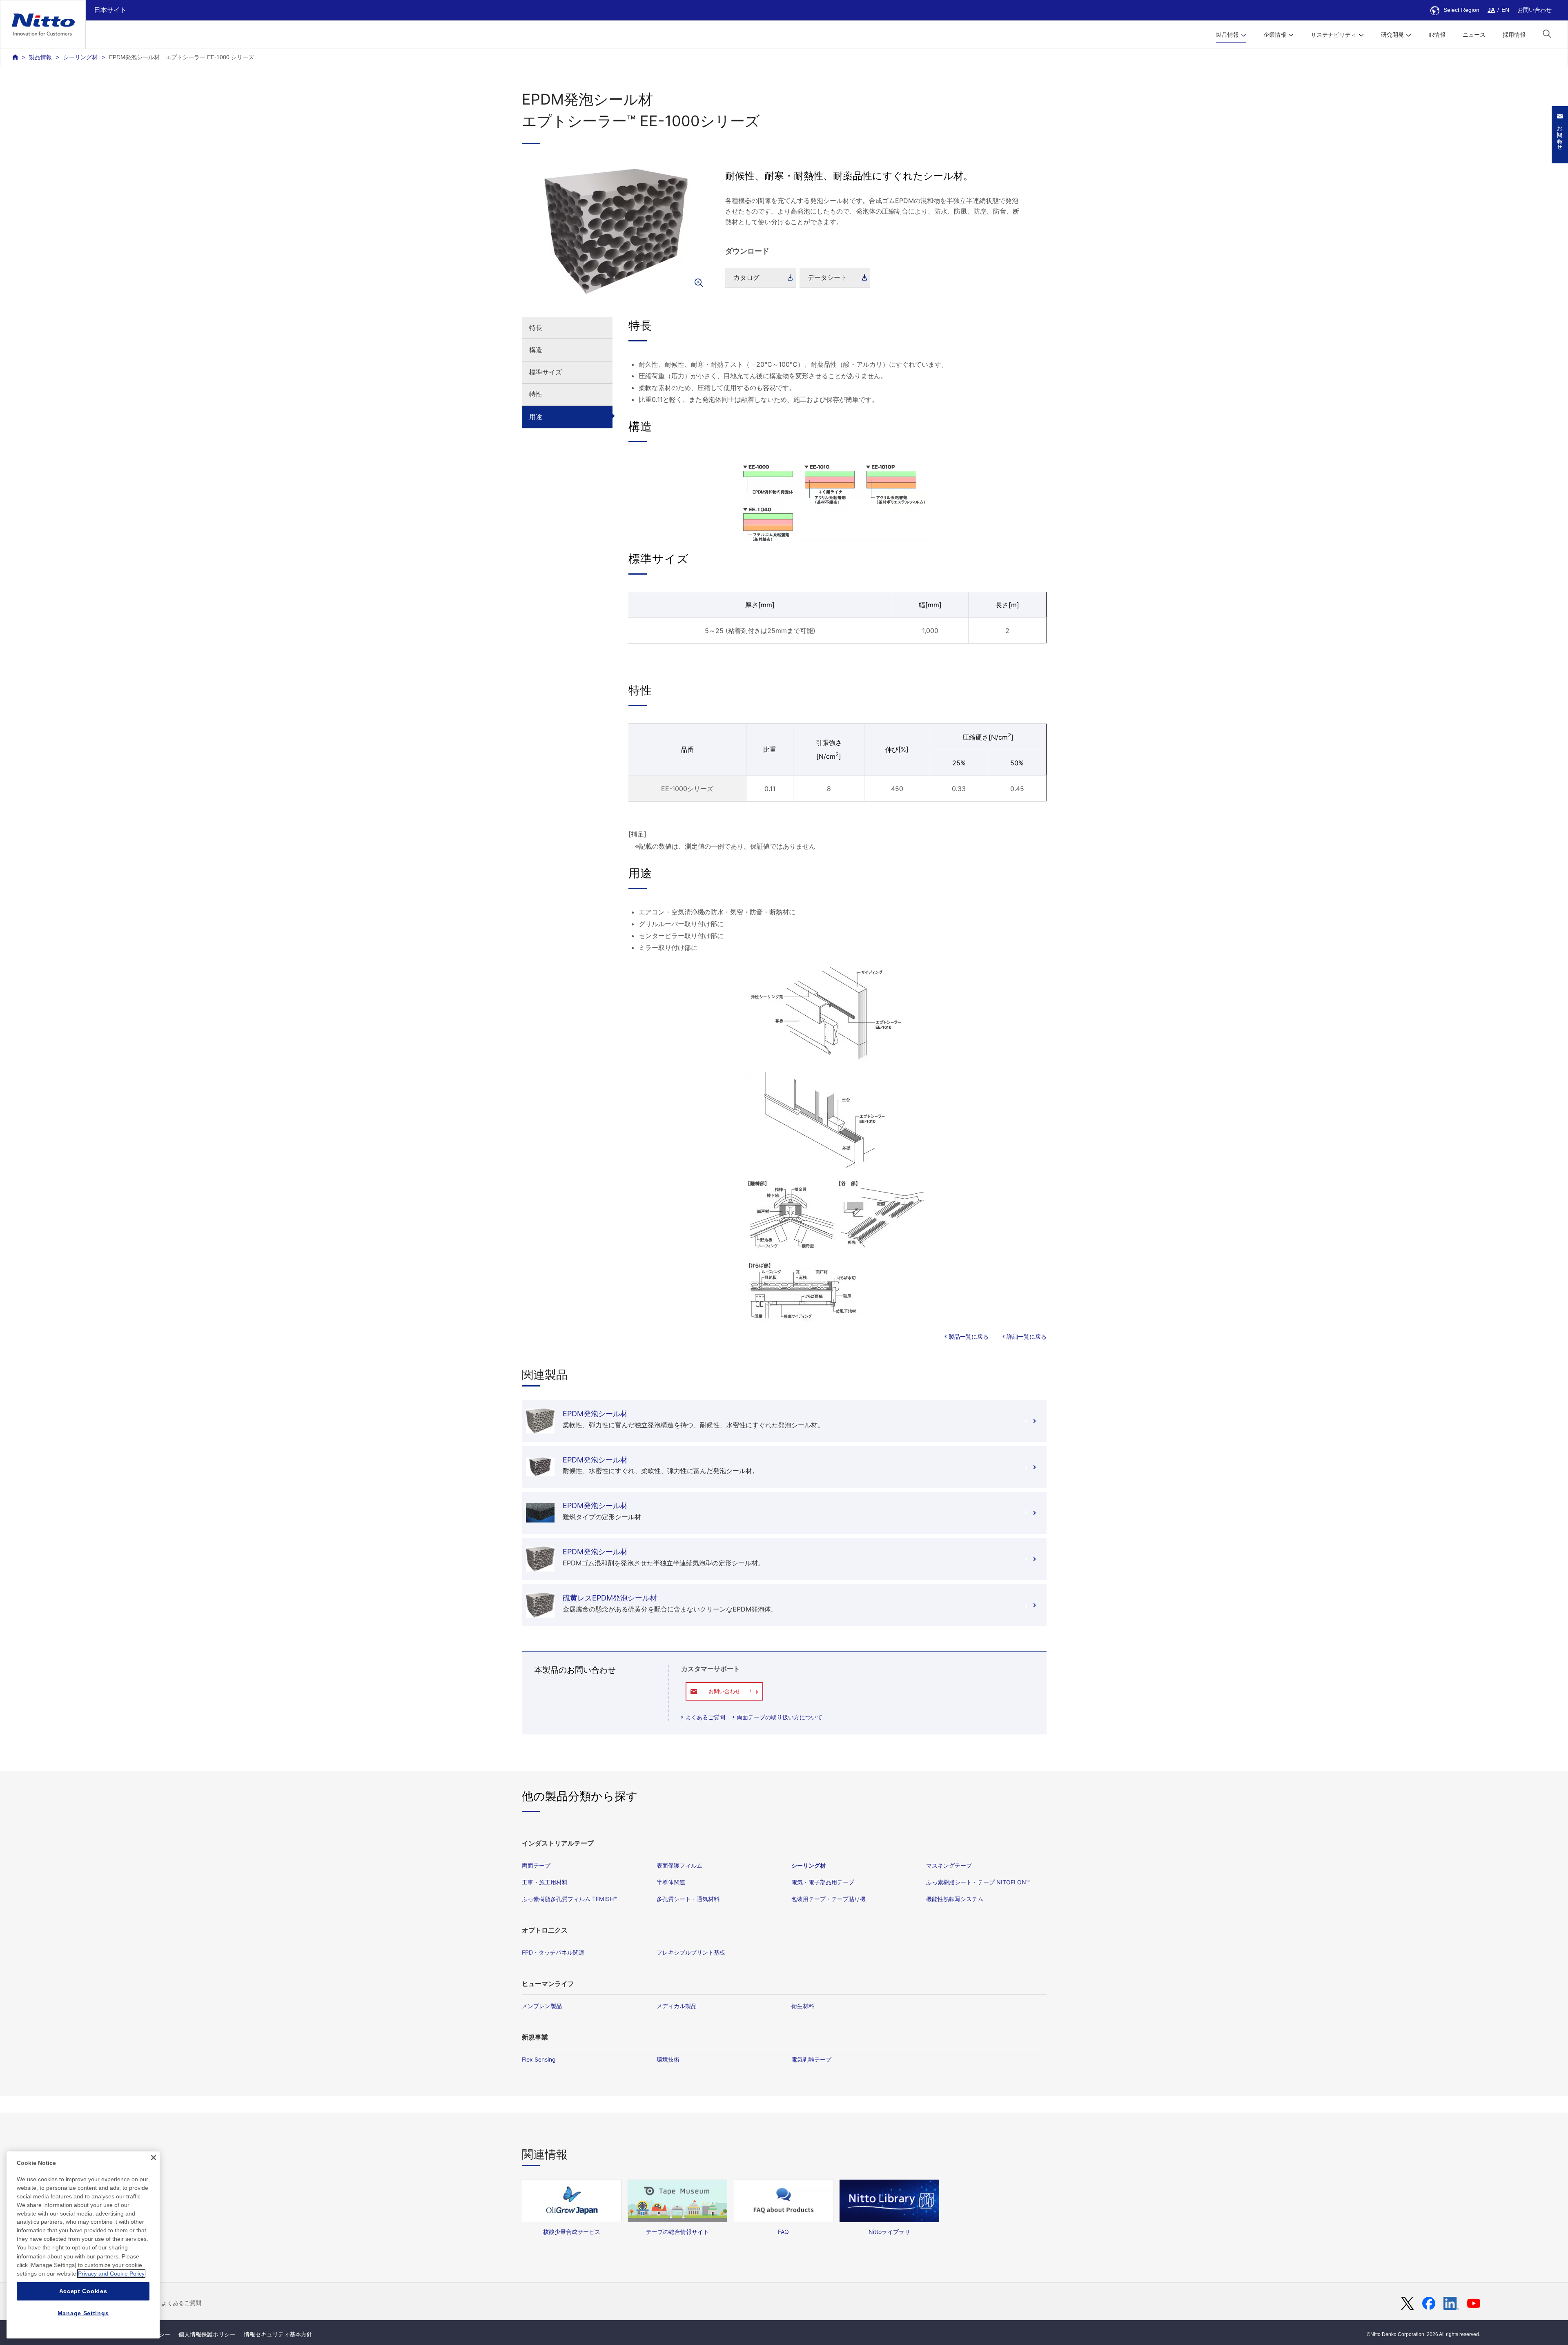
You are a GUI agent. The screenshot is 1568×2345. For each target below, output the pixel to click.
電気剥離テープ (811, 2059)
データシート (827, 277)
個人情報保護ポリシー (207, 2334)
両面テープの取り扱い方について (780, 1717)
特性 (536, 394)
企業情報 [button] (1275, 35)
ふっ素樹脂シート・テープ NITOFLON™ (978, 1882)
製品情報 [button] (1227, 35)
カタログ (746, 277)
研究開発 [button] (1392, 35)
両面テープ (536, 1865)
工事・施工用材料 (545, 1882)
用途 (536, 417)
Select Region (1461, 10)
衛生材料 (803, 2006)
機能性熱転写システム (955, 1899)
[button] (1547, 34)
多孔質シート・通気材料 (688, 1899)
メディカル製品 (677, 2006)
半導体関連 (671, 1882)
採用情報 (1514, 35)
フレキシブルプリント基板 (691, 1952)
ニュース (1474, 35)
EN (1505, 10)
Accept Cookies (83, 2291)
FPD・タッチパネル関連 (553, 1952)
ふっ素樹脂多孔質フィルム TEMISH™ (570, 1899)
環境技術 (668, 2059)
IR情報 (1437, 35)
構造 (536, 350)
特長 (536, 328)
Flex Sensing (539, 2059)
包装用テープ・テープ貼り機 (829, 1899)
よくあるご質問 (705, 1717)
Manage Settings (83, 2313)
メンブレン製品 (542, 2006)
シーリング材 (80, 57)
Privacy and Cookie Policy (111, 2274)
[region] (83, 2245)
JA (1491, 10)
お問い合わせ (1535, 10)
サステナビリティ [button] (1334, 35)
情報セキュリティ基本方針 (278, 2334)
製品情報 (40, 57)
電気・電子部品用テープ (823, 1882)
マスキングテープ (949, 1865)
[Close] (154, 2158)
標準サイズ (546, 372)
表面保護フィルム (679, 1865)
